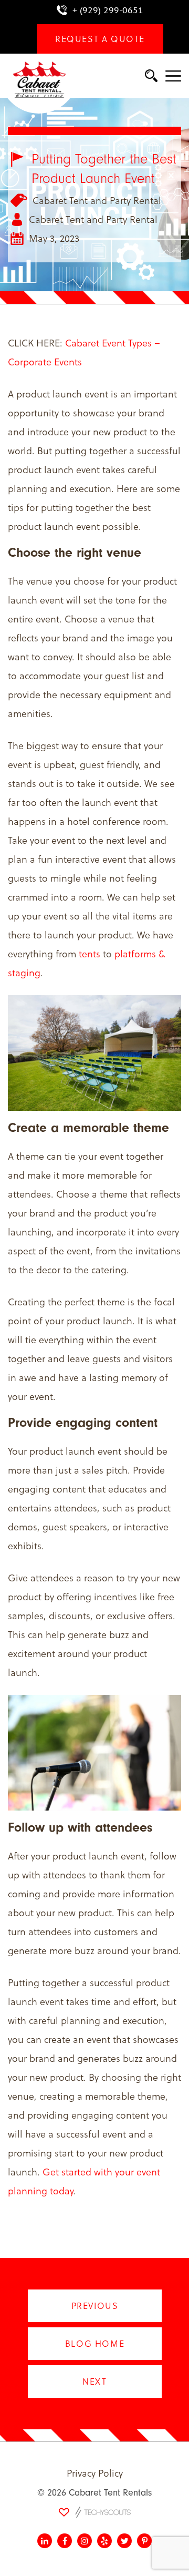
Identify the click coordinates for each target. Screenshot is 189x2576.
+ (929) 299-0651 (108, 10)
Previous (94, 2306)
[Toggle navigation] (173, 77)
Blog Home (94, 2343)
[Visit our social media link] (45, 2541)
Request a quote (100, 39)
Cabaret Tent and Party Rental (97, 200)
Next (94, 2381)
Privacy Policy (95, 2473)
